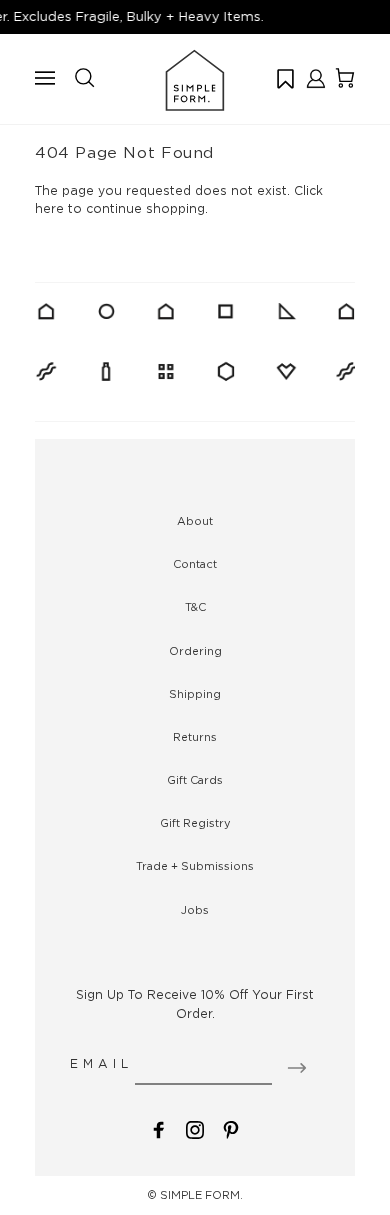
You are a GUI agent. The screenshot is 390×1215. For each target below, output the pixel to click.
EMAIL (101, 1063)
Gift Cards (195, 780)
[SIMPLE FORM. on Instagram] (195, 1128)
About (195, 521)
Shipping (195, 694)
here (49, 208)
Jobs (195, 910)
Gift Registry (195, 823)
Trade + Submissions (195, 866)
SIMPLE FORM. (201, 1195)
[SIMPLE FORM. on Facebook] (159, 1128)
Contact (195, 564)
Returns (195, 737)
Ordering (195, 651)
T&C (195, 607)
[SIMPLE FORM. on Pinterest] (231, 1128)
